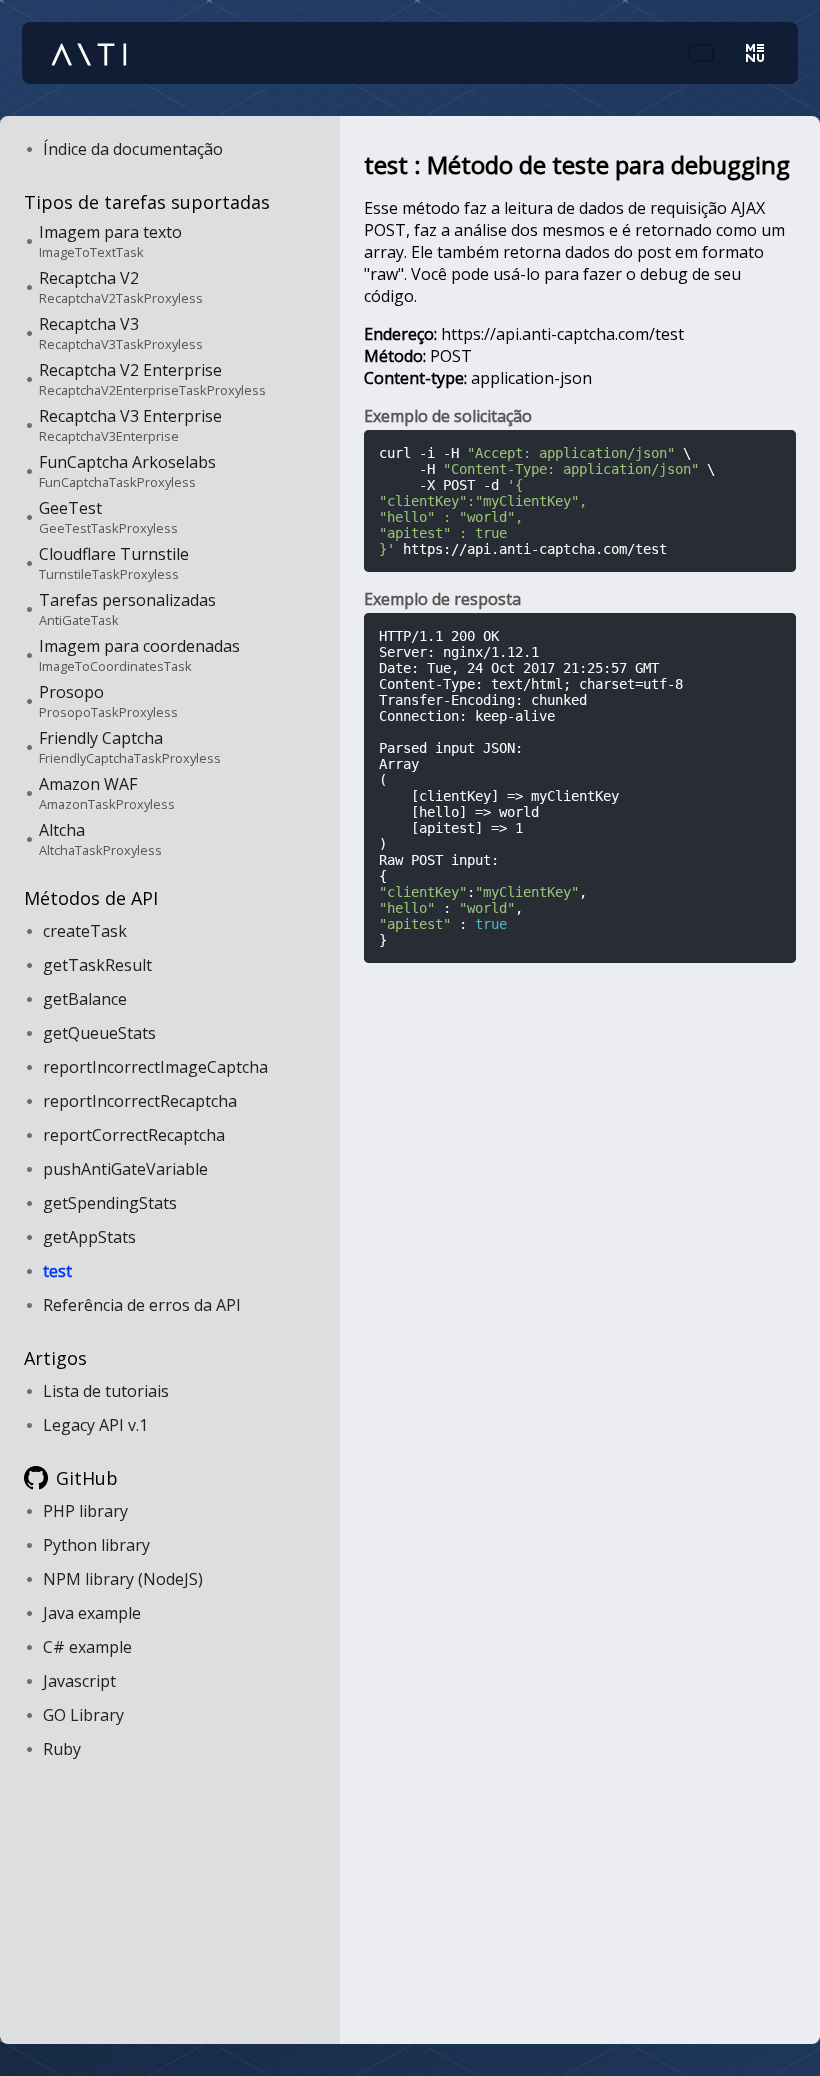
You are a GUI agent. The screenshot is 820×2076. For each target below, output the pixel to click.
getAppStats (89, 1237)
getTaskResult (97, 965)
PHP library (85, 1511)
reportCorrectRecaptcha (134, 1135)
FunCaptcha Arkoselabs (127, 471)
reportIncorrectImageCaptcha (155, 1067)
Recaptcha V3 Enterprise (130, 425)
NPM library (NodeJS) (123, 1579)
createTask (85, 931)
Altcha (100, 839)
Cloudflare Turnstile (114, 563)
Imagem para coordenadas (139, 655)
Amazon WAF (107, 793)
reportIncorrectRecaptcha (140, 1101)
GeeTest (108, 517)
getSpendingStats (110, 1203)
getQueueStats (99, 1033)
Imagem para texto (110, 241)
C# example (87, 1647)
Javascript (79, 1681)
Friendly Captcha (130, 747)
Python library (96, 1545)
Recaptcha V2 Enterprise (152, 379)
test (57, 1271)
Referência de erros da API (142, 1305)
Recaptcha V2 (121, 287)
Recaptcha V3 (121, 333)
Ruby (62, 1749)
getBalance (85, 999)
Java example (92, 1613)
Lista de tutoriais (106, 1391)
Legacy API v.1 (95, 1425)
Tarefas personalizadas (127, 609)
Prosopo (108, 701)
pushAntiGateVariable (125, 1169)
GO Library (83, 1715)
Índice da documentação (133, 149)
